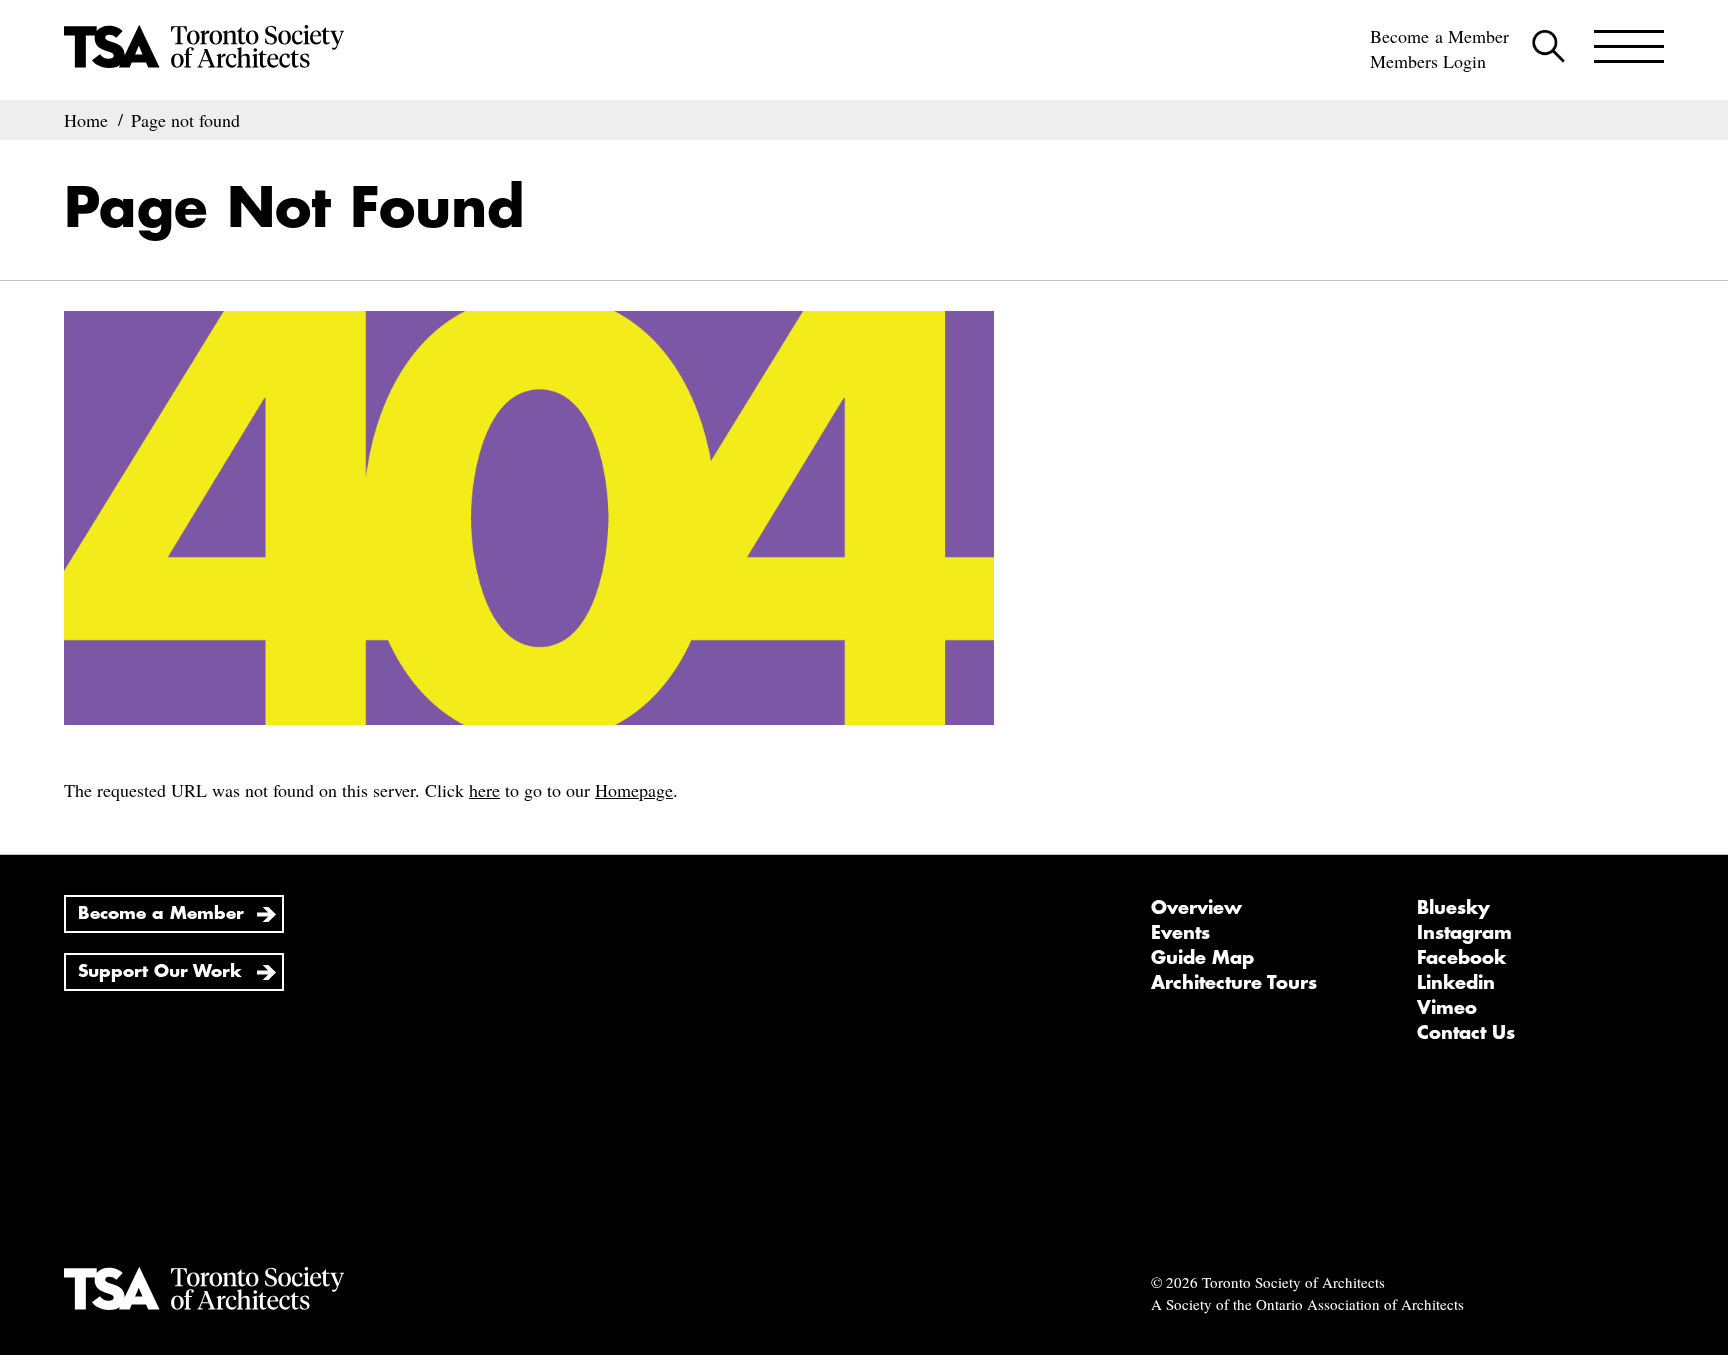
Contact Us (1466, 1033)
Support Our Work (160, 971)
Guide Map (1202, 958)
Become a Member (1439, 36)
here (484, 790)
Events (1180, 933)
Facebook (1461, 958)
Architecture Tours (1234, 983)
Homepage (634, 790)
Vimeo (1447, 1008)
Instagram (1464, 933)
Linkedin (1456, 983)
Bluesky (1453, 908)
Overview (1196, 908)
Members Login (1428, 61)
